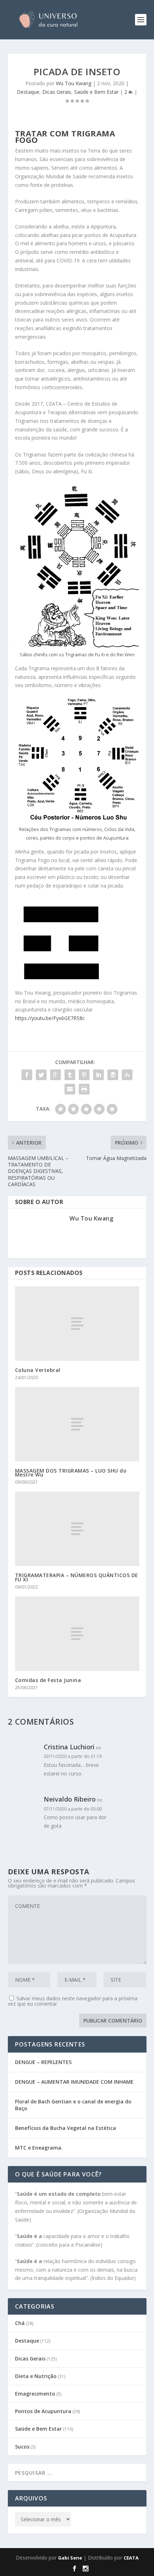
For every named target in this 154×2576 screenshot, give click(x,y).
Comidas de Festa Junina (48, 1680)
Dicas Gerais (57, 92)
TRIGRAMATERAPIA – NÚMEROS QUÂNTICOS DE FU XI (77, 1577)
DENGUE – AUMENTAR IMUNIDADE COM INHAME (74, 2082)
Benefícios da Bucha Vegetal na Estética (66, 2128)
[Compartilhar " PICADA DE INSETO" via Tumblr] (70, 1075)
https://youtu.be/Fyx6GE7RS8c (50, 1018)
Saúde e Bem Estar (96, 92)
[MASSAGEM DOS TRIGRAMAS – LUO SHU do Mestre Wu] (77, 1424)
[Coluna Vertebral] (77, 1324)
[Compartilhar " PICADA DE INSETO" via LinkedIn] (98, 1075)
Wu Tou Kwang (74, 83)
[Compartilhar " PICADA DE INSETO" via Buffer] (113, 1075)
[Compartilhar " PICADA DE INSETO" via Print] (84, 1089)
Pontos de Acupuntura (43, 2411)
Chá (20, 2323)
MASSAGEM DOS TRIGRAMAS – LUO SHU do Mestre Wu (71, 1473)
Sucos (22, 2447)
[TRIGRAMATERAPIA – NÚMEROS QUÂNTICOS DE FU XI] (77, 1529)
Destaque (28, 92)
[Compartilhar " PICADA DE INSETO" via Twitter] (41, 1075)
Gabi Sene (70, 2558)
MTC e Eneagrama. (39, 2148)
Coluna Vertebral (38, 1370)
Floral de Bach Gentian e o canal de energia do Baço (73, 2105)
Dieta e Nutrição (36, 2376)
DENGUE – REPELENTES (43, 2062)
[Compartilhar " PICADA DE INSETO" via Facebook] (27, 1075)
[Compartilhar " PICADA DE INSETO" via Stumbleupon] (127, 1075)
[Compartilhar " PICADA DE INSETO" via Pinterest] (84, 1075)
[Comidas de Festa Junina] (77, 1634)
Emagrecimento (35, 2394)
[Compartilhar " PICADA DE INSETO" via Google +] (56, 1075)
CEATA (131, 2558)
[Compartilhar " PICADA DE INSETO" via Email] (70, 1089)
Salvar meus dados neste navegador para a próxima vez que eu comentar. (73, 2001)
